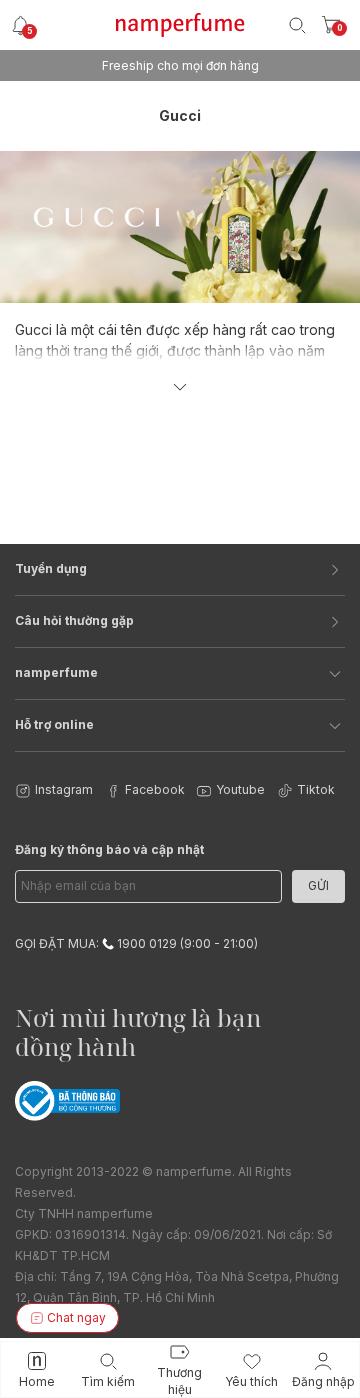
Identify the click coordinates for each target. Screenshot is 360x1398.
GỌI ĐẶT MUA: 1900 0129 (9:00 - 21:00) (136, 943)
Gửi (318, 885)
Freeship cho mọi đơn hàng (180, 65)
